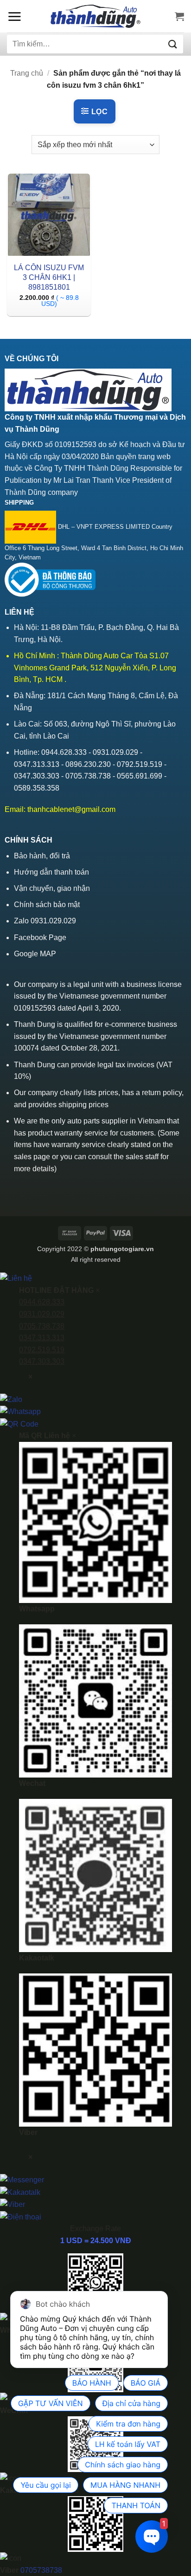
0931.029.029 (42, 1314)
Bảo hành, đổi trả (42, 856)
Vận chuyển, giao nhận (52, 888)
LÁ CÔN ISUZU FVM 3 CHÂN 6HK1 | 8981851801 (49, 277)
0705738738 (41, 2570)
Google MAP (35, 954)
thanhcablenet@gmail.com (71, 809)
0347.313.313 (42, 1338)
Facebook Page (40, 938)
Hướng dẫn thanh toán (51, 872)
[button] (14, 16)
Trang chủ (27, 73)
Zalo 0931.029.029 (45, 921)
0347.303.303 (42, 1361)
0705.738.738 (42, 1326)
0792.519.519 (42, 1350)
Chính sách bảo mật (47, 905)
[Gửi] (173, 44)
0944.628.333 (42, 1302)
